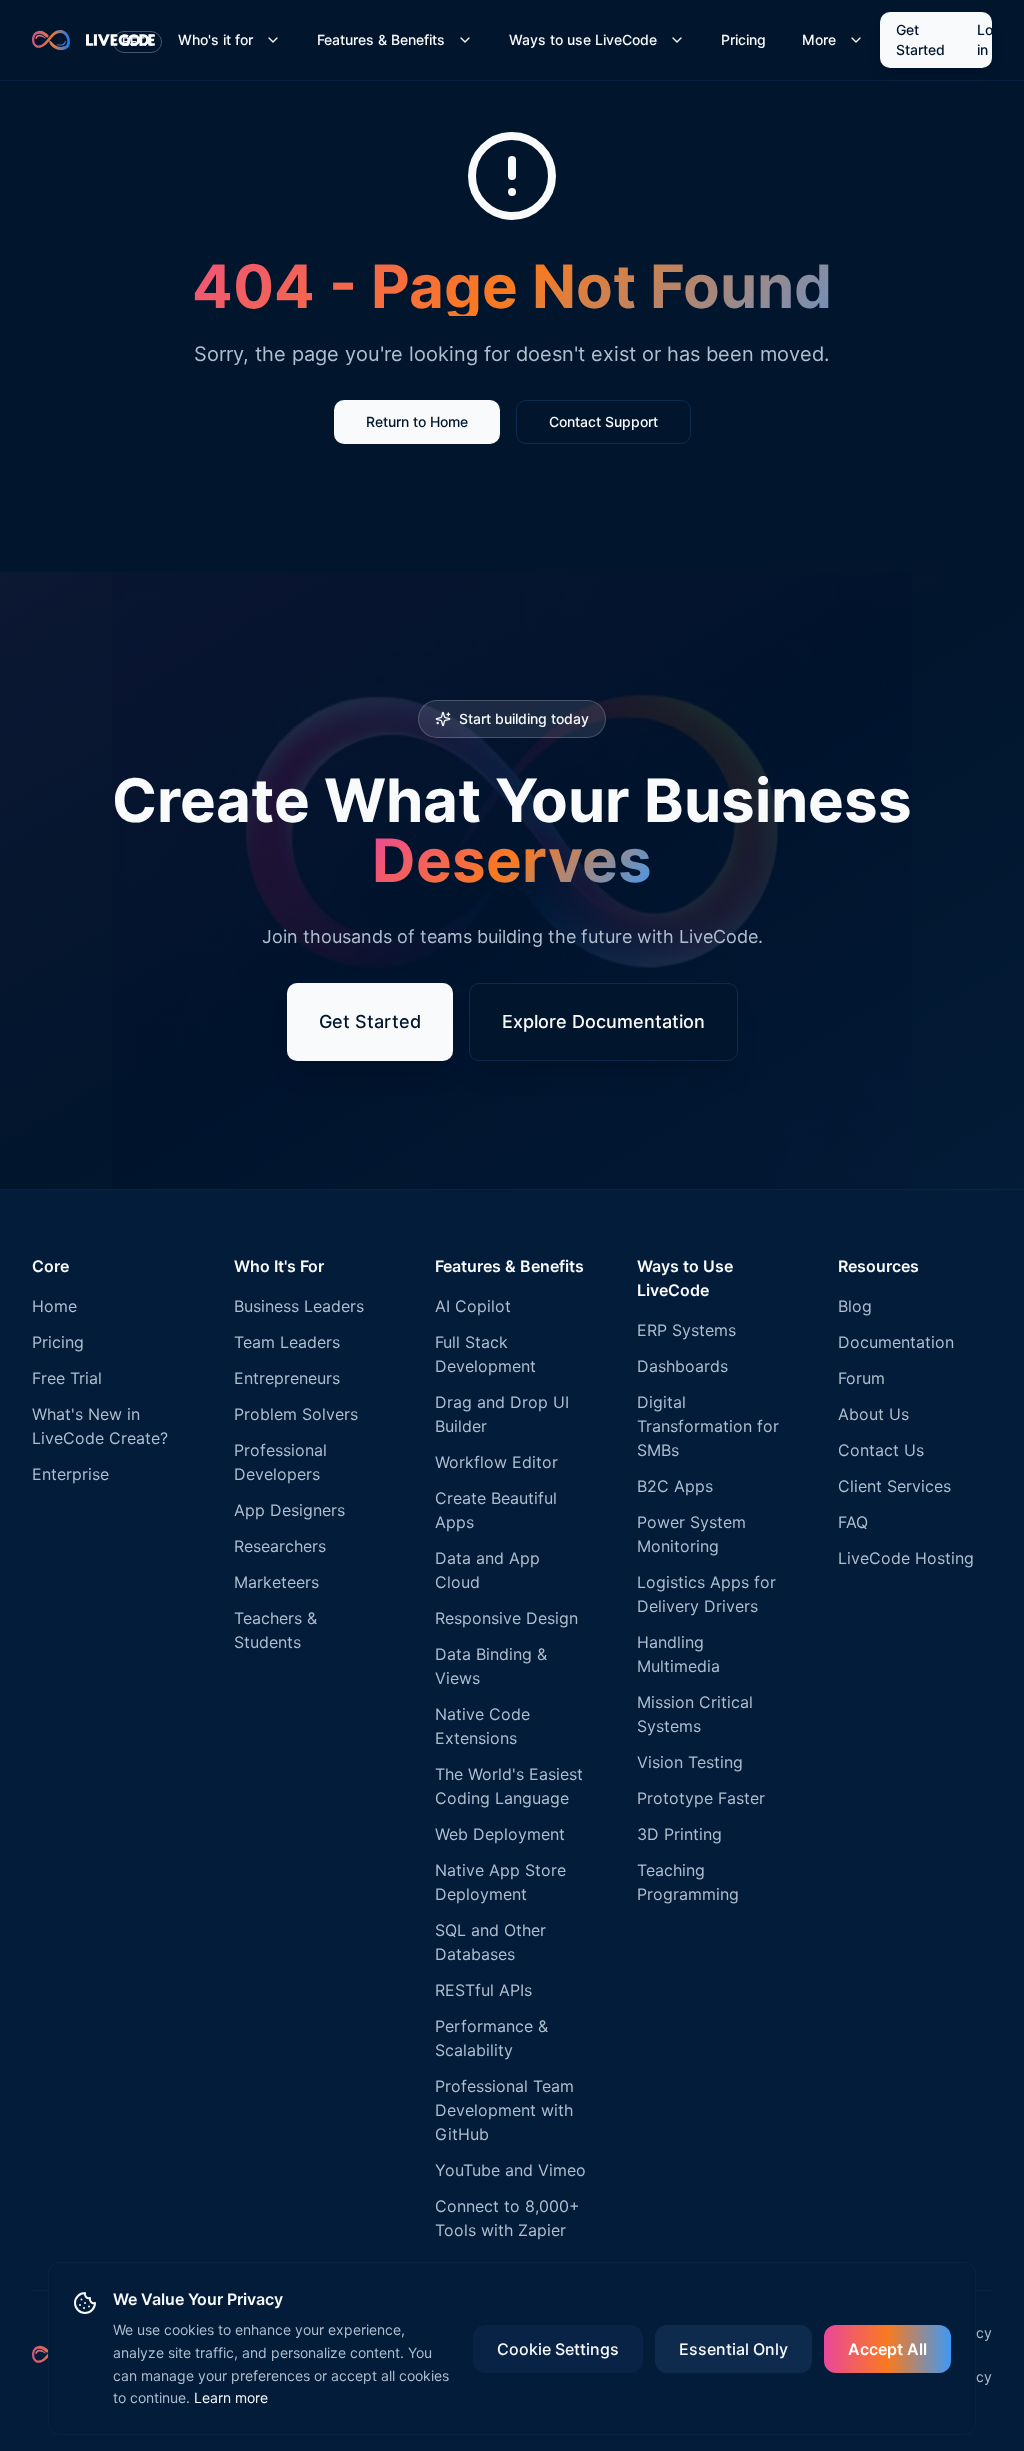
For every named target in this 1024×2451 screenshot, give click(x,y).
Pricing (743, 39)
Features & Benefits (381, 39)
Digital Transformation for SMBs (708, 1426)
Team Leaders (287, 1342)
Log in (989, 39)
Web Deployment (500, 1834)
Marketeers (276, 1582)
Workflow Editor (496, 1462)
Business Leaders (299, 1306)
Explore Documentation (603, 1021)
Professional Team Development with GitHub (504, 2110)
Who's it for (215, 39)
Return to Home (417, 421)
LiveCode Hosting (906, 1558)
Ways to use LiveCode (583, 39)
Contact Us (881, 1450)
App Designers (289, 1510)
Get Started (920, 39)
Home (54, 1306)
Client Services (894, 1486)
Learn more (231, 2397)
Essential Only (733, 2349)
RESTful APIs (483, 1990)
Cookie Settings (558, 2349)
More (819, 39)
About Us (873, 1414)
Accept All (887, 2349)
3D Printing (679, 1834)
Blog (855, 1306)
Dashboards (682, 1366)
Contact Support (603, 421)
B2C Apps (675, 1486)
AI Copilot (473, 1306)
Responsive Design (506, 1618)
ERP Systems (686, 1330)
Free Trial (67, 1378)
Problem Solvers (296, 1414)
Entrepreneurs (287, 1378)
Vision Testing (690, 1762)
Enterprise (70, 1474)
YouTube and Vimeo (510, 2170)
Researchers (280, 1546)
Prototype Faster (701, 1798)
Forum (861, 1378)
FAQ (853, 1522)
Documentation (896, 1342)
